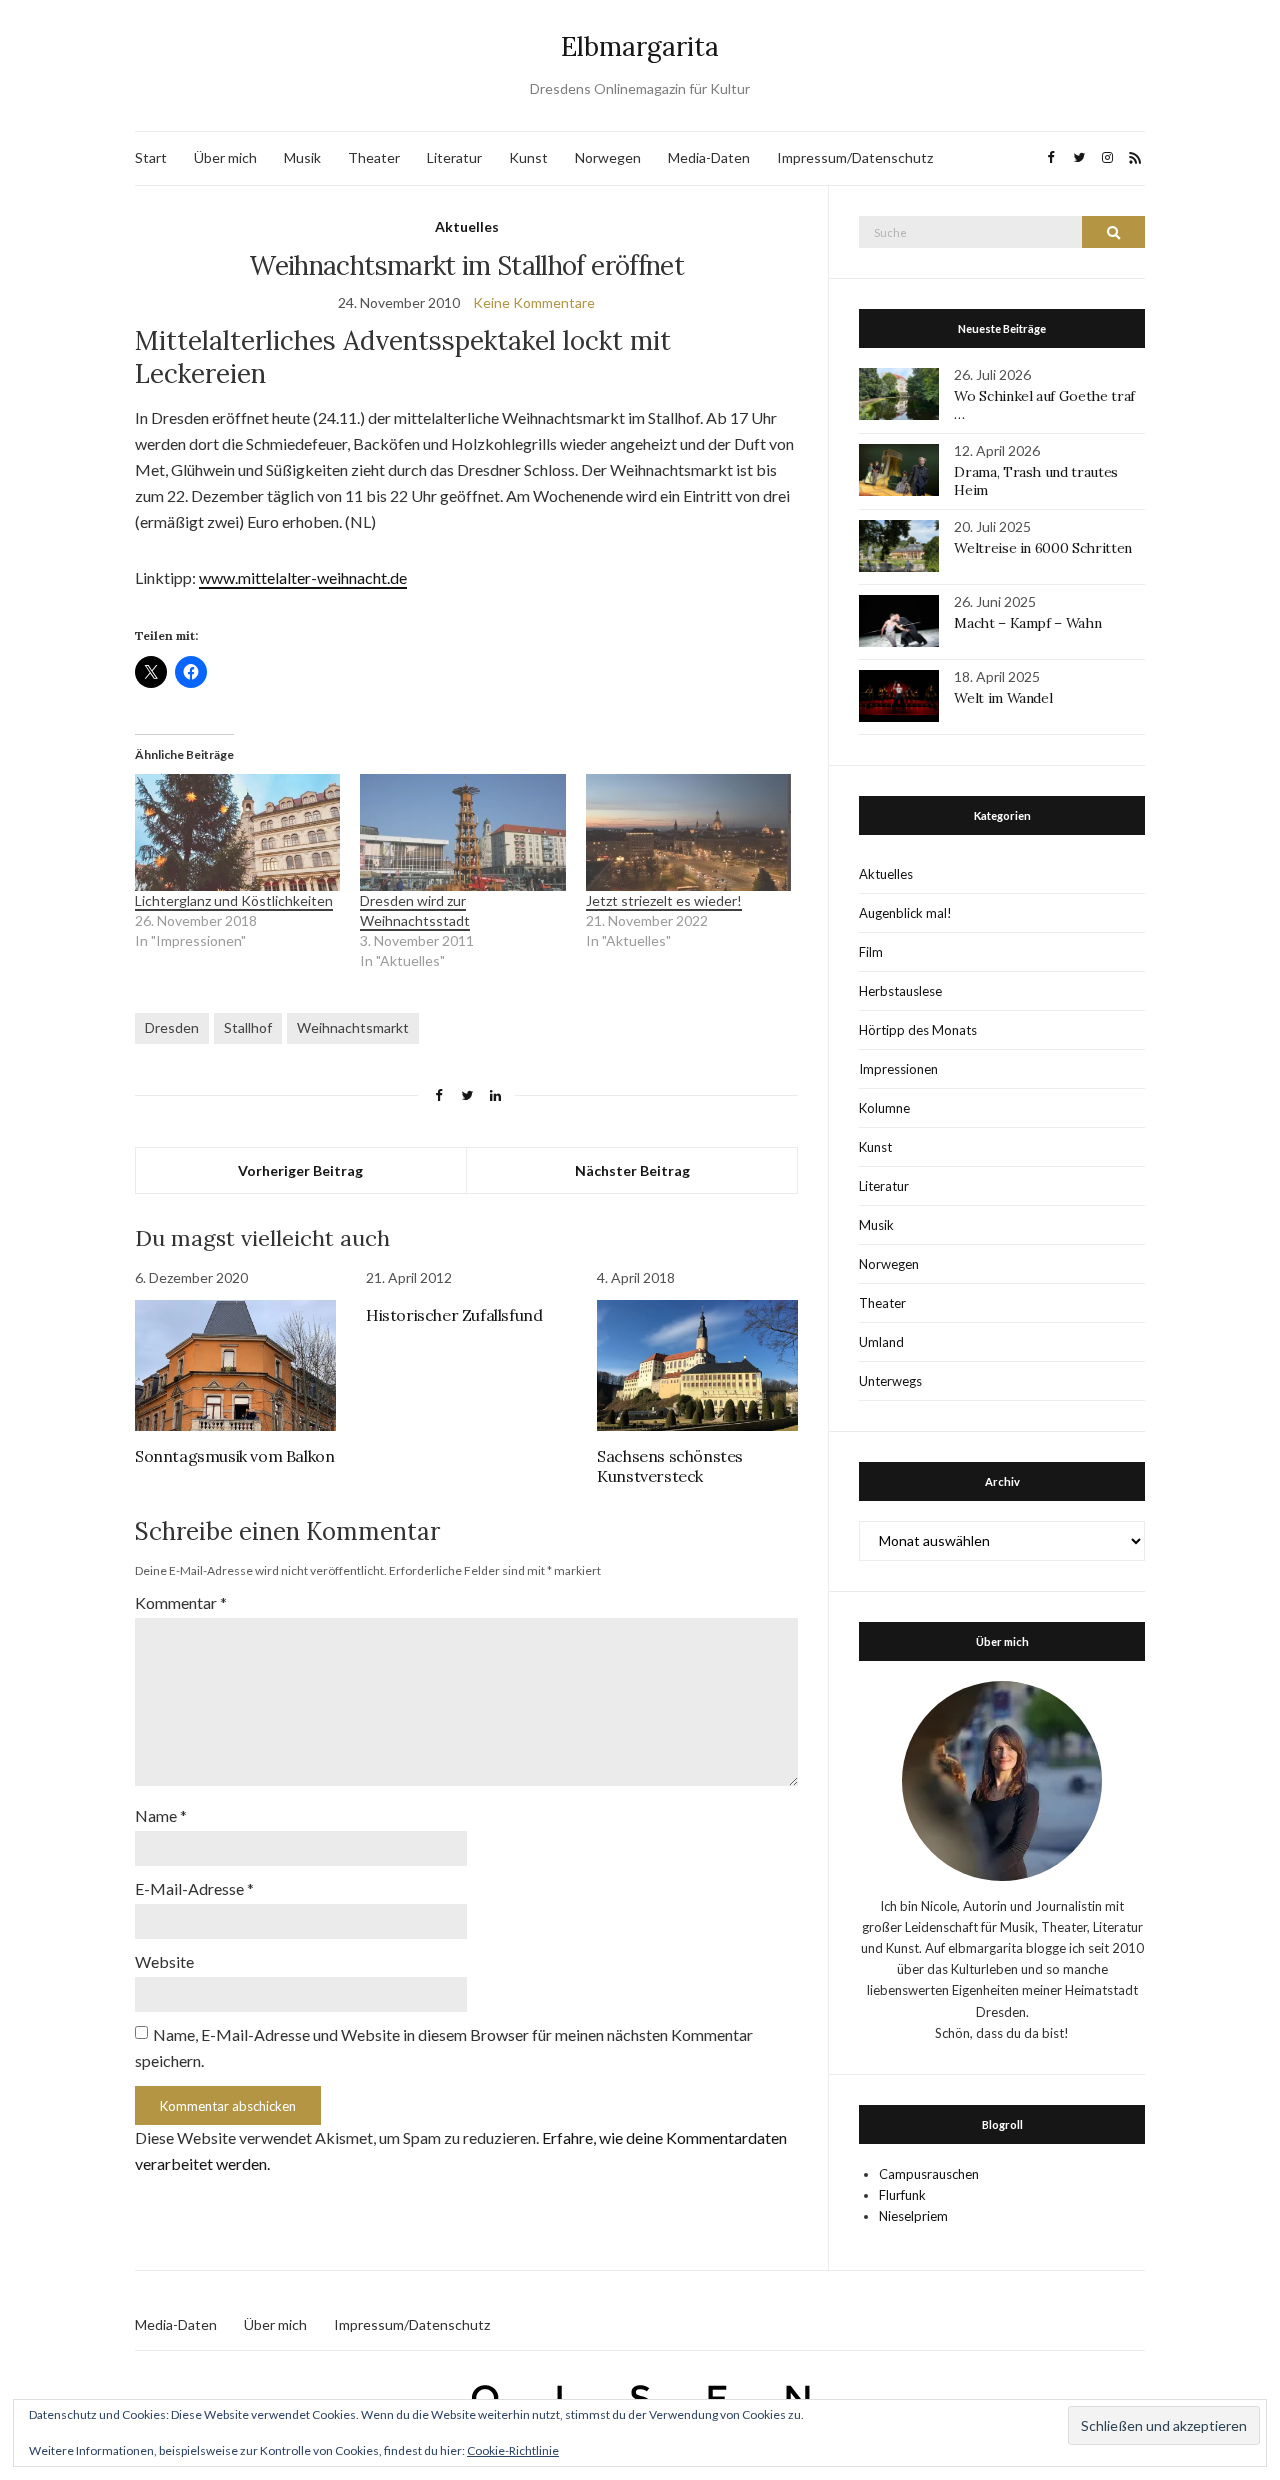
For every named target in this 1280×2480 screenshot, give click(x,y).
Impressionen (898, 1069)
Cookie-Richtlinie (513, 2450)
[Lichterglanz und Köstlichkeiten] (237, 832)
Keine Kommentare (534, 302)
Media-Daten (709, 157)
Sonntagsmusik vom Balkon (234, 1456)
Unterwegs (890, 1381)
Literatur (454, 157)
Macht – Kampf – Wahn (1027, 623)
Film (871, 952)
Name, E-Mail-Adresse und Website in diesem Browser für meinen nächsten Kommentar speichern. (444, 2047)
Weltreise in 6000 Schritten (1043, 548)
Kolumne (884, 1108)
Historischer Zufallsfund (454, 1315)
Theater (374, 157)
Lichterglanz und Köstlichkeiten (234, 900)
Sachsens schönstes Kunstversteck (670, 1466)
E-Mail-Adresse (194, 1888)
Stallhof (248, 1027)
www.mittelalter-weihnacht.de (303, 577)
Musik (302, 157)
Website (164, 1961)
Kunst (528, 157)
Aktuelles (467, 226)
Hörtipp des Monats (918, 1030)
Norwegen (608, 157)
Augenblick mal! (905, 913)
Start (151, 157)
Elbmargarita (640, 46)
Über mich (225, 157)
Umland (881, 1342)
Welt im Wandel (1005, 698)
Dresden (172, 1027)
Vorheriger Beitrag (300, 1170)
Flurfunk (902, 2195)
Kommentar (181, 1602)
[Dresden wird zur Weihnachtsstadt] (462, 832)
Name (161, 1815)
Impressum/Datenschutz (855, 157)
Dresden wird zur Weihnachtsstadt (415, 910)
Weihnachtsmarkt (353, 1027)
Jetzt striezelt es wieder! (664, 900)
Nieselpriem (913, 2216)
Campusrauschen (929, 2174)
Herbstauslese (900, 991)
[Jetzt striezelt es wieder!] (688, 832)
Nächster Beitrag (632, 1170)
